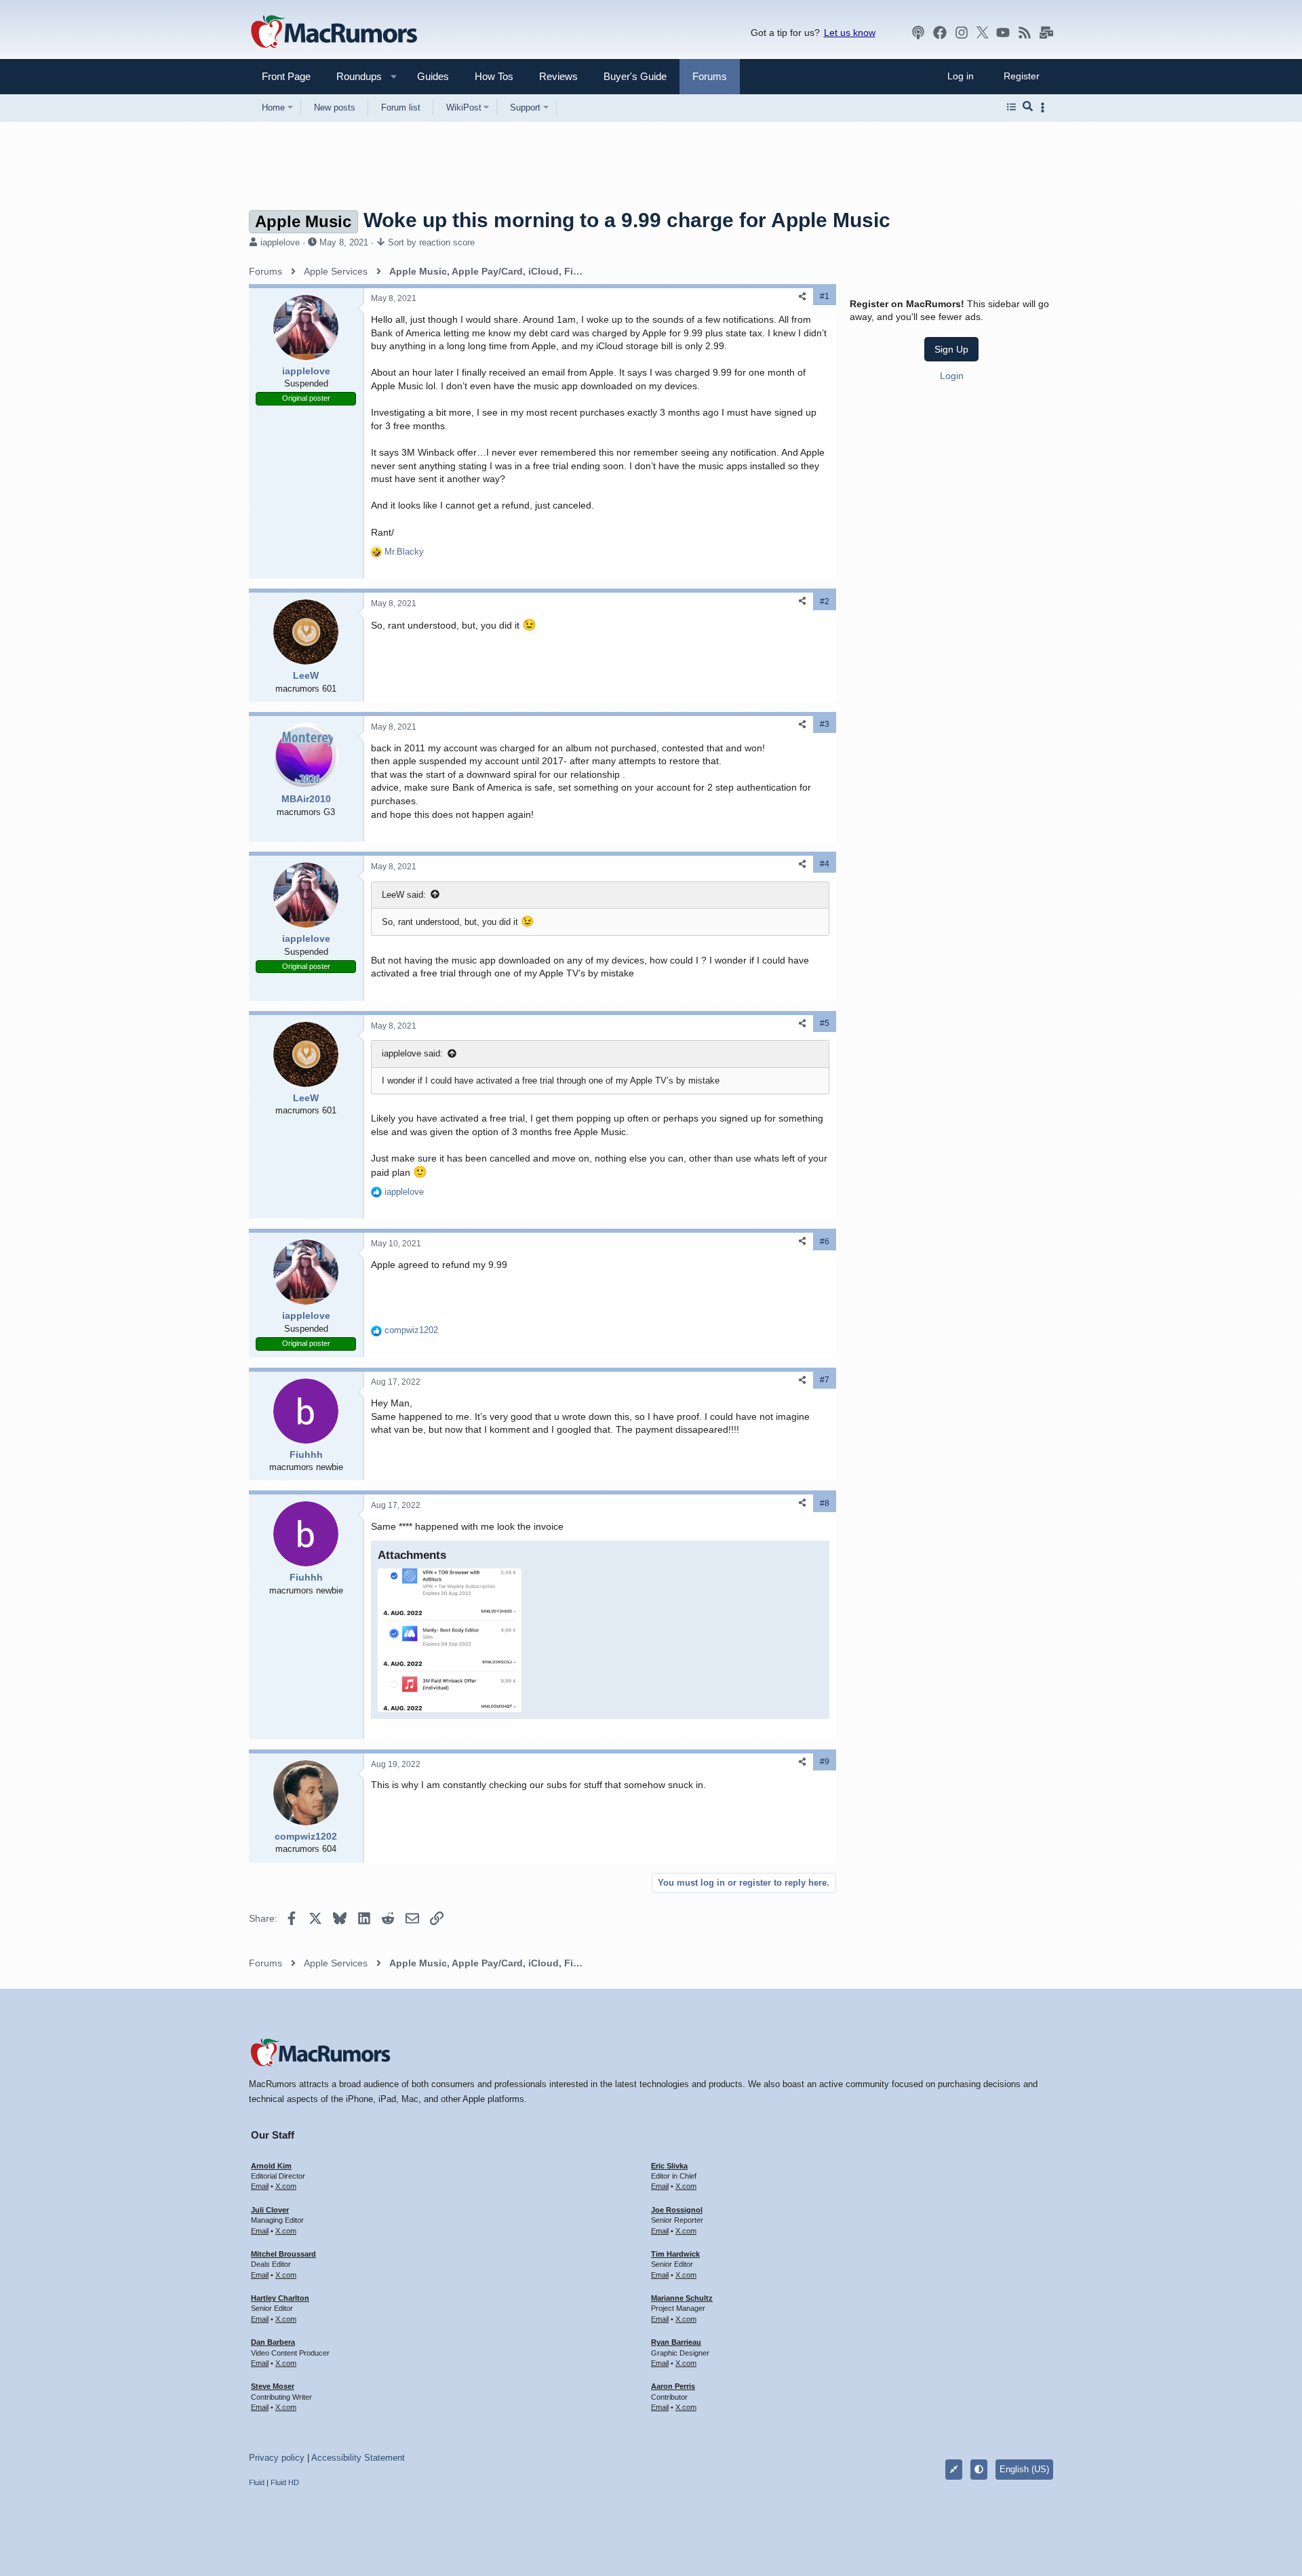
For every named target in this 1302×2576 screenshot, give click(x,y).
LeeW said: (404, 895)
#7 (825, 1380)
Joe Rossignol (677, 2210)
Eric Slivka (669, 2166)
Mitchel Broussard (283, 2254)
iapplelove (280, 242)
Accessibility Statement (358, 2458)
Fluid (257, 2482)
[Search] (1028, 107)
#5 (825, 1023)
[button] (353, 76)
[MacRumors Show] (918, 33)
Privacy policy (277, 2458)
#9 (825, 1762)
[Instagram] (962, 33)
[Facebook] (940, 33)
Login (952, 376)
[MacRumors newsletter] (1046, 33)
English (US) (1024, 2469)
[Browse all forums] (1011, 107)
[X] (983, 33)
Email (260, 2186)
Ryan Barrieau (676, 2342)
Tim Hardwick (675, 2254)
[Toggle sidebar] (1045, 107)
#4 (825, 864)
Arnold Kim (271, 2166)
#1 (825, 296)
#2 (825, 601)
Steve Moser (273, 2386)
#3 (825, 724)
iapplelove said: (412, 1053)
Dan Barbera (273, 2342)
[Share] (802, 297)
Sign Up (951, 349)
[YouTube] (1003, 33)
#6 (825, 1242)
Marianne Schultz (682, 2298)
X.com (286, 2186)
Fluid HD (285, 2482)
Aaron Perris (673, 2386)
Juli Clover (270, 2210)
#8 (825, 1503)
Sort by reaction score (431, 242)
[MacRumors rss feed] (1025, 33)
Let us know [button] (850, 33)
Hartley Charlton (280, 2298)
